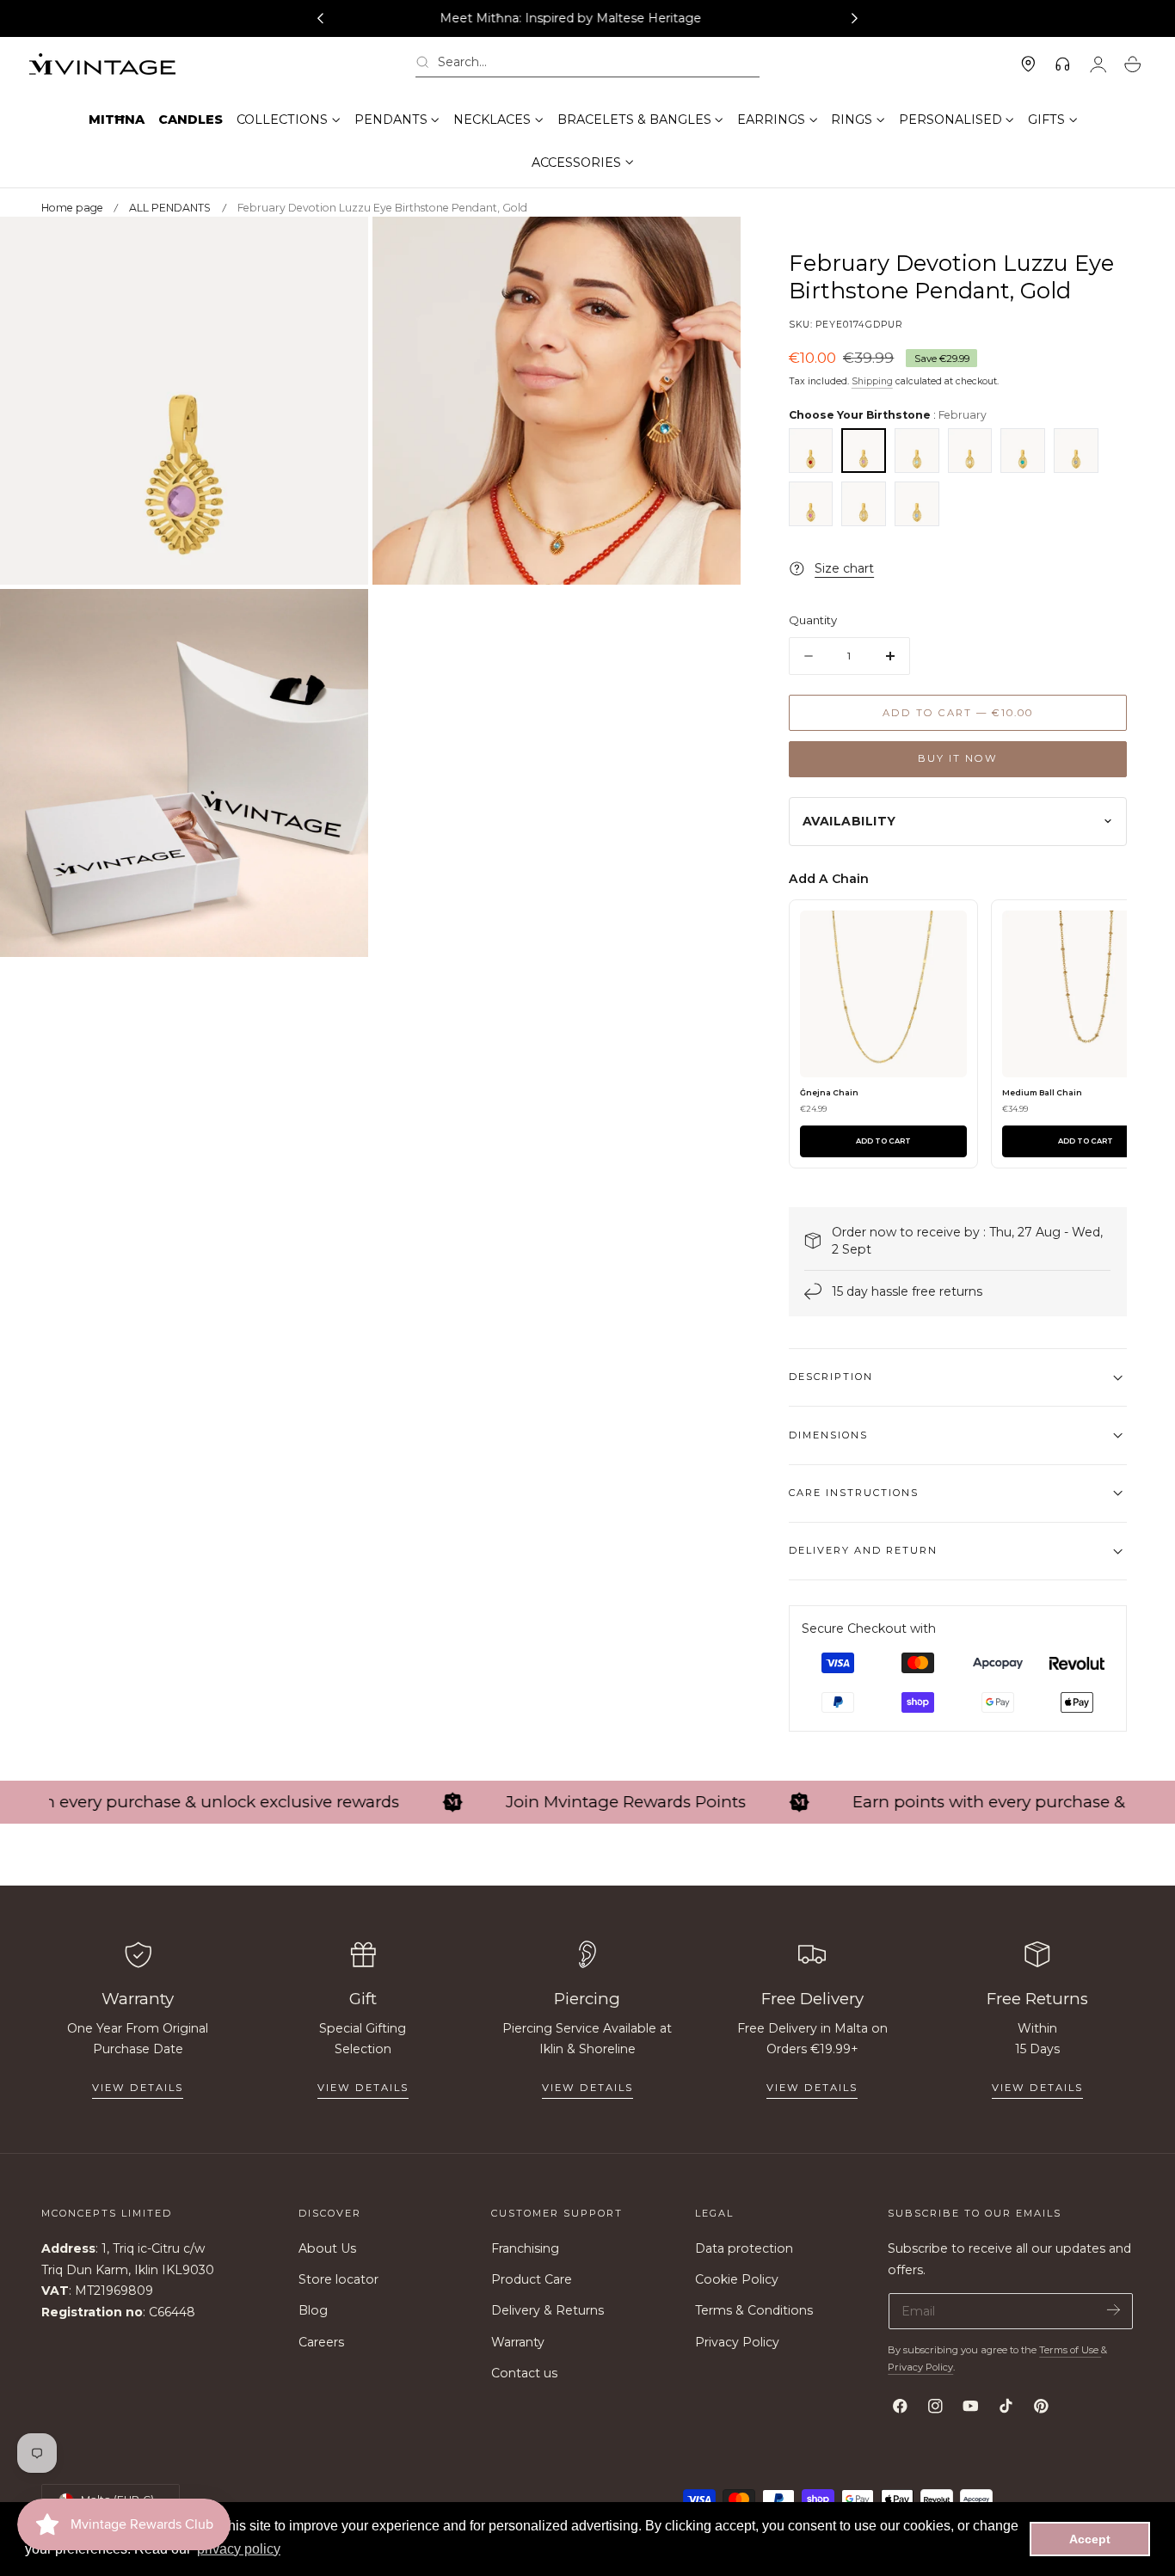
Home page (72, 208)
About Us (327, 2248)
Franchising (525, 2248)
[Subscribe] (1113, 2310)
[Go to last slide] (320, 19)
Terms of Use (1070, 2350)
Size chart (844, 568)
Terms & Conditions (754, 2310)
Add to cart (883, 1141)
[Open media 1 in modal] (338, 247)
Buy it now (958, 758)
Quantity (813, 620)
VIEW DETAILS (363, 2088)
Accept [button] (1090, 2539)
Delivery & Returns (548, 2310)
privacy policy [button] (239, 2549)
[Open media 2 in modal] (710, 247)
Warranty (518, 2342)
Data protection (744, 2248)
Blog (313, 2310)
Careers (321, 2342)
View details (138, 2088)
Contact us (524, 2373)
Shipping (872, 381)
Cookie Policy (737, 2279)
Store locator (338, 2279)
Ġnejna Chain (829, 1092)
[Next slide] (855, 19)
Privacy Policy (737, 2342)
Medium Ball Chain (1042, 1092)
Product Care (532, 2279)
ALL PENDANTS (170, 208)
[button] (587, 65)
